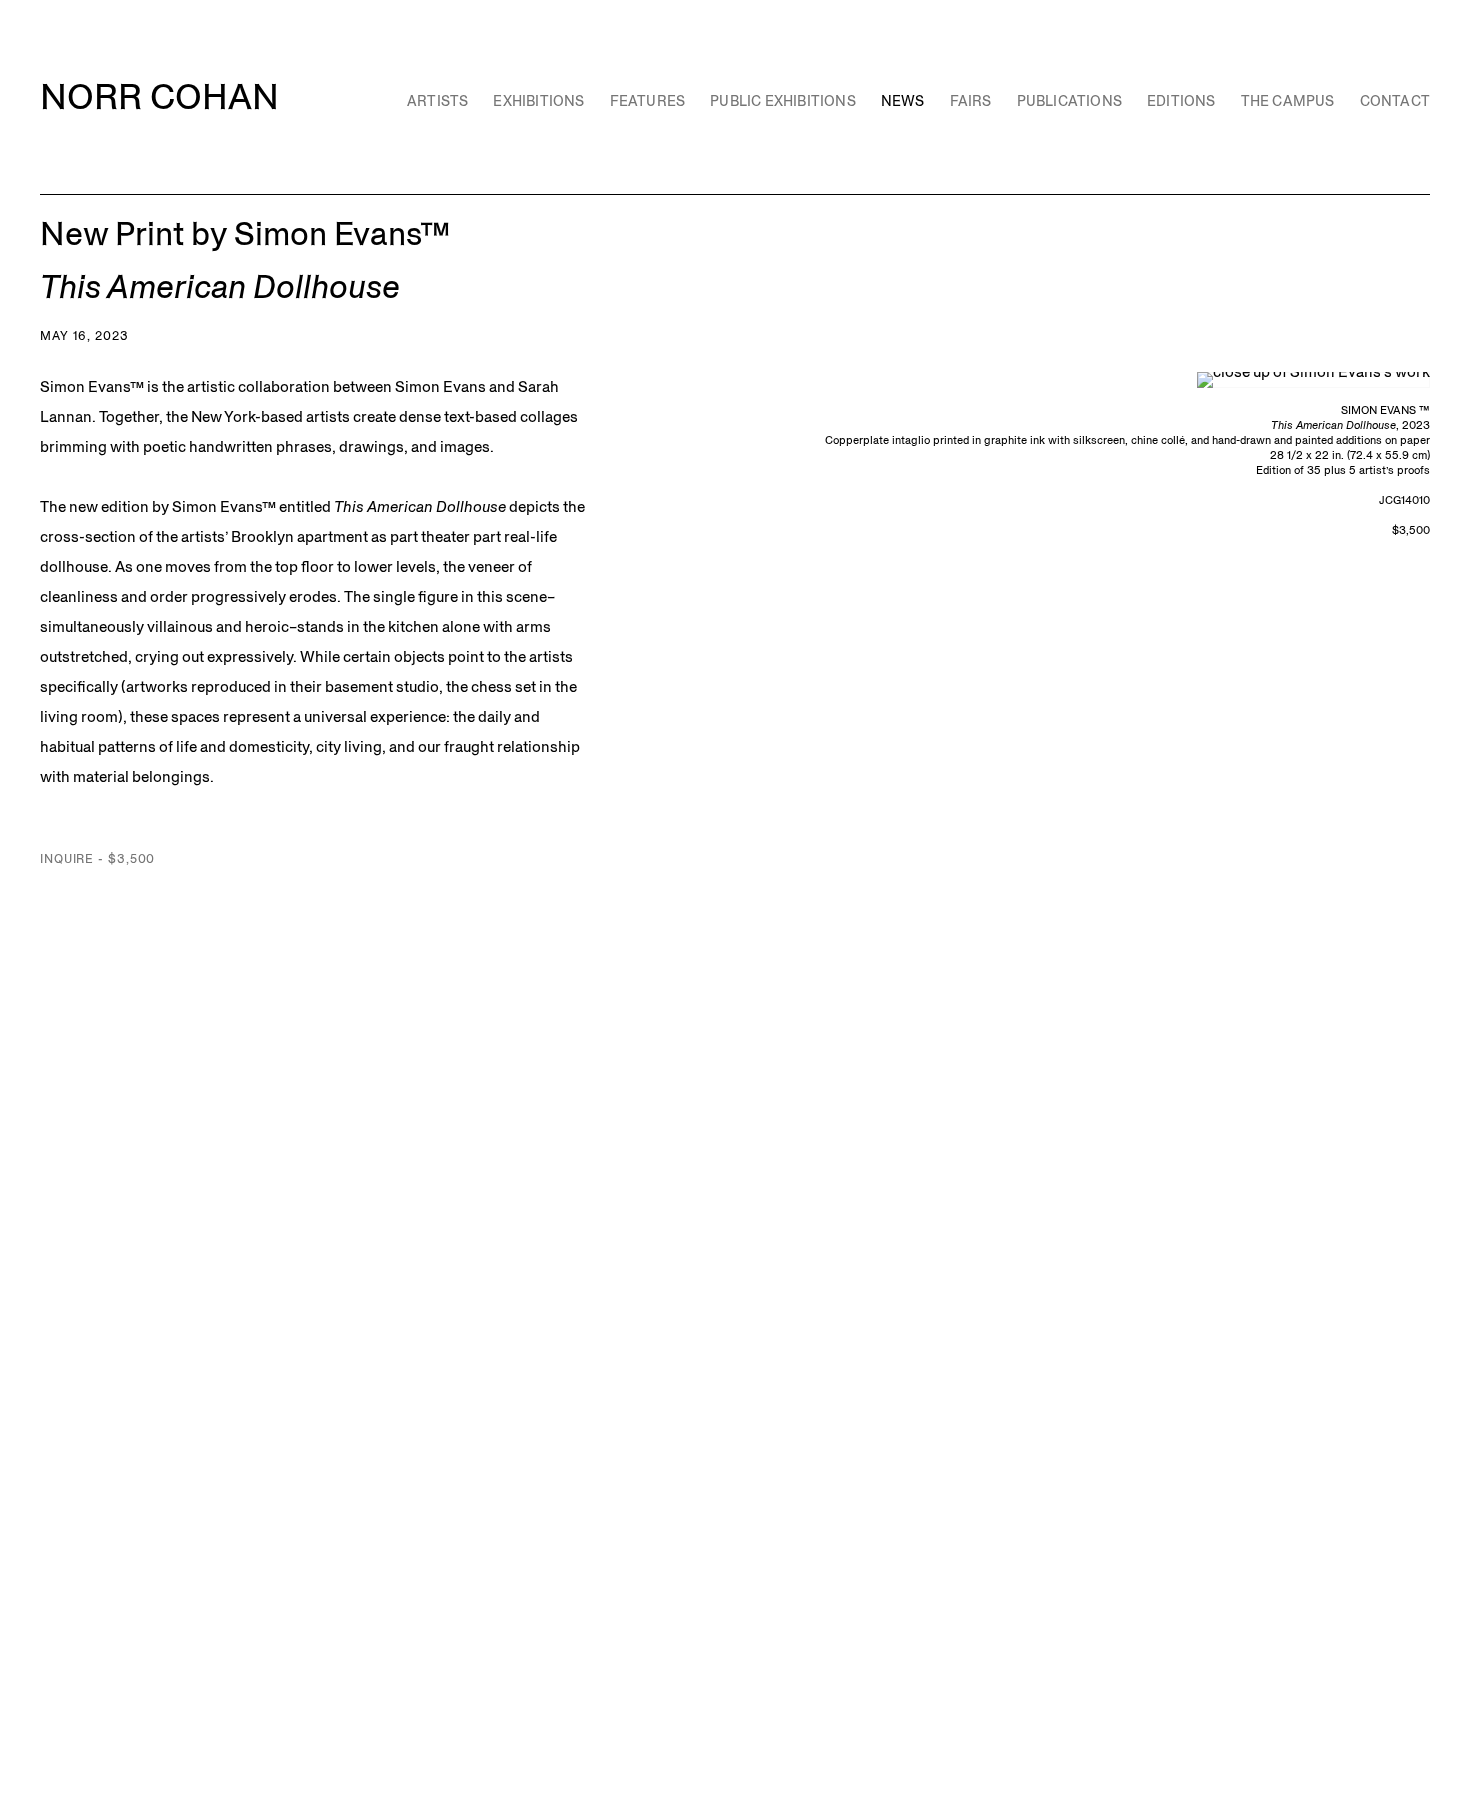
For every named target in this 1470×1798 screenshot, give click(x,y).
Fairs (971, 101)
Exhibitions (538, 101)
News (903, 101)
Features (648, 101)
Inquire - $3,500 (97, 858)
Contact (1395, 101)
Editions (1181, 101)
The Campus (1288, 101)
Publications (1069, 101)
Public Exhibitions (783, 101)
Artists (437, 101)
